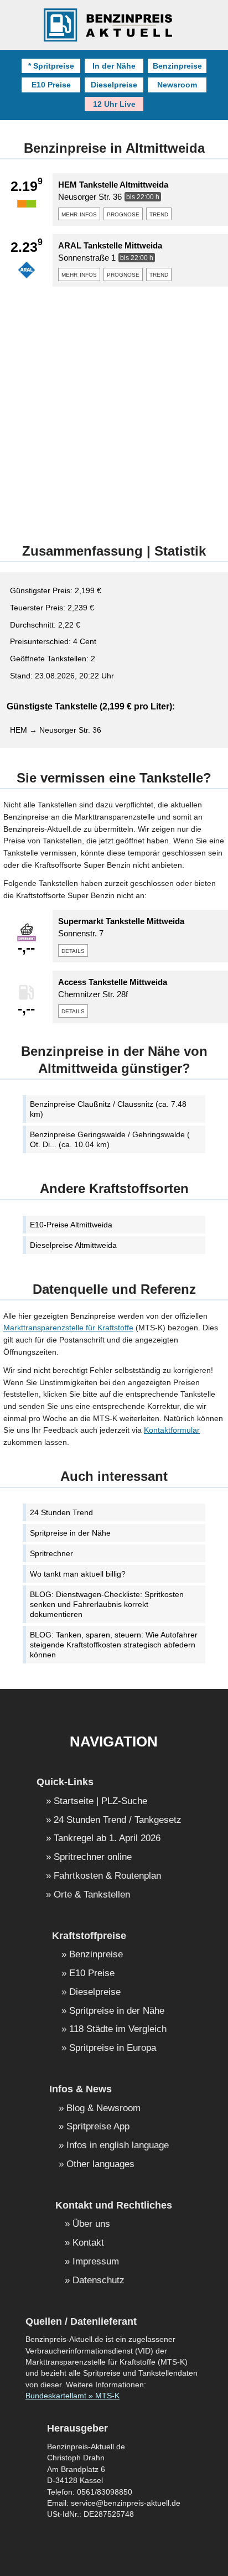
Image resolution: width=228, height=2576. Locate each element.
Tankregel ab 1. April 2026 (107, 1839)
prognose (123, 214)
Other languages (100, 2165)
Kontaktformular (172, 1430)
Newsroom (177, 85)
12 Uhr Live (114, 104)
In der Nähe (114, 66)
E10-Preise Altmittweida (71, 1225)
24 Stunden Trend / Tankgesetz (118, 1820)
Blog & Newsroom (103, 2109)
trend (159, 214)
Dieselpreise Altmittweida (73, 1245)
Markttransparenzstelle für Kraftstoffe (68, 1328)
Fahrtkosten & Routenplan (107, 1876)
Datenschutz (99, 2281)
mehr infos (79, 214)
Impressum (96, 2262)
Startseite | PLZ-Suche (100, 1802)
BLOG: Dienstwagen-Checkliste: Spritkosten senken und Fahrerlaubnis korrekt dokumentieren (107, 1604)
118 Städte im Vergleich (118, 2030)
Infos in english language (118, 2146)
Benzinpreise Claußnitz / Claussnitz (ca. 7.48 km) (108, 1109)
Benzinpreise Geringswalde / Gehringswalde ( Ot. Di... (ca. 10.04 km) (110, 1139)
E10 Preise (51, 85)
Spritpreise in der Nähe (70, 1533)
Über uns (91, 2224)
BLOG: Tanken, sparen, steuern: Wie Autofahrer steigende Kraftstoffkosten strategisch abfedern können (114, 1645)
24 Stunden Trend (61, 1512)
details (73, 950)
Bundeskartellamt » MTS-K (72, 2396)
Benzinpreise (177, 66)
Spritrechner (51, 1553)
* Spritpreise (51, 66)
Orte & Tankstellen (92, 1895)
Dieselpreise (114, 85)
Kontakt (88, 2243)
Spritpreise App (98, 2127)
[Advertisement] (114, 409)
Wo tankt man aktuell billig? (78, 1574)
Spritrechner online (93, 1857)
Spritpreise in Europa (113, 2048)
